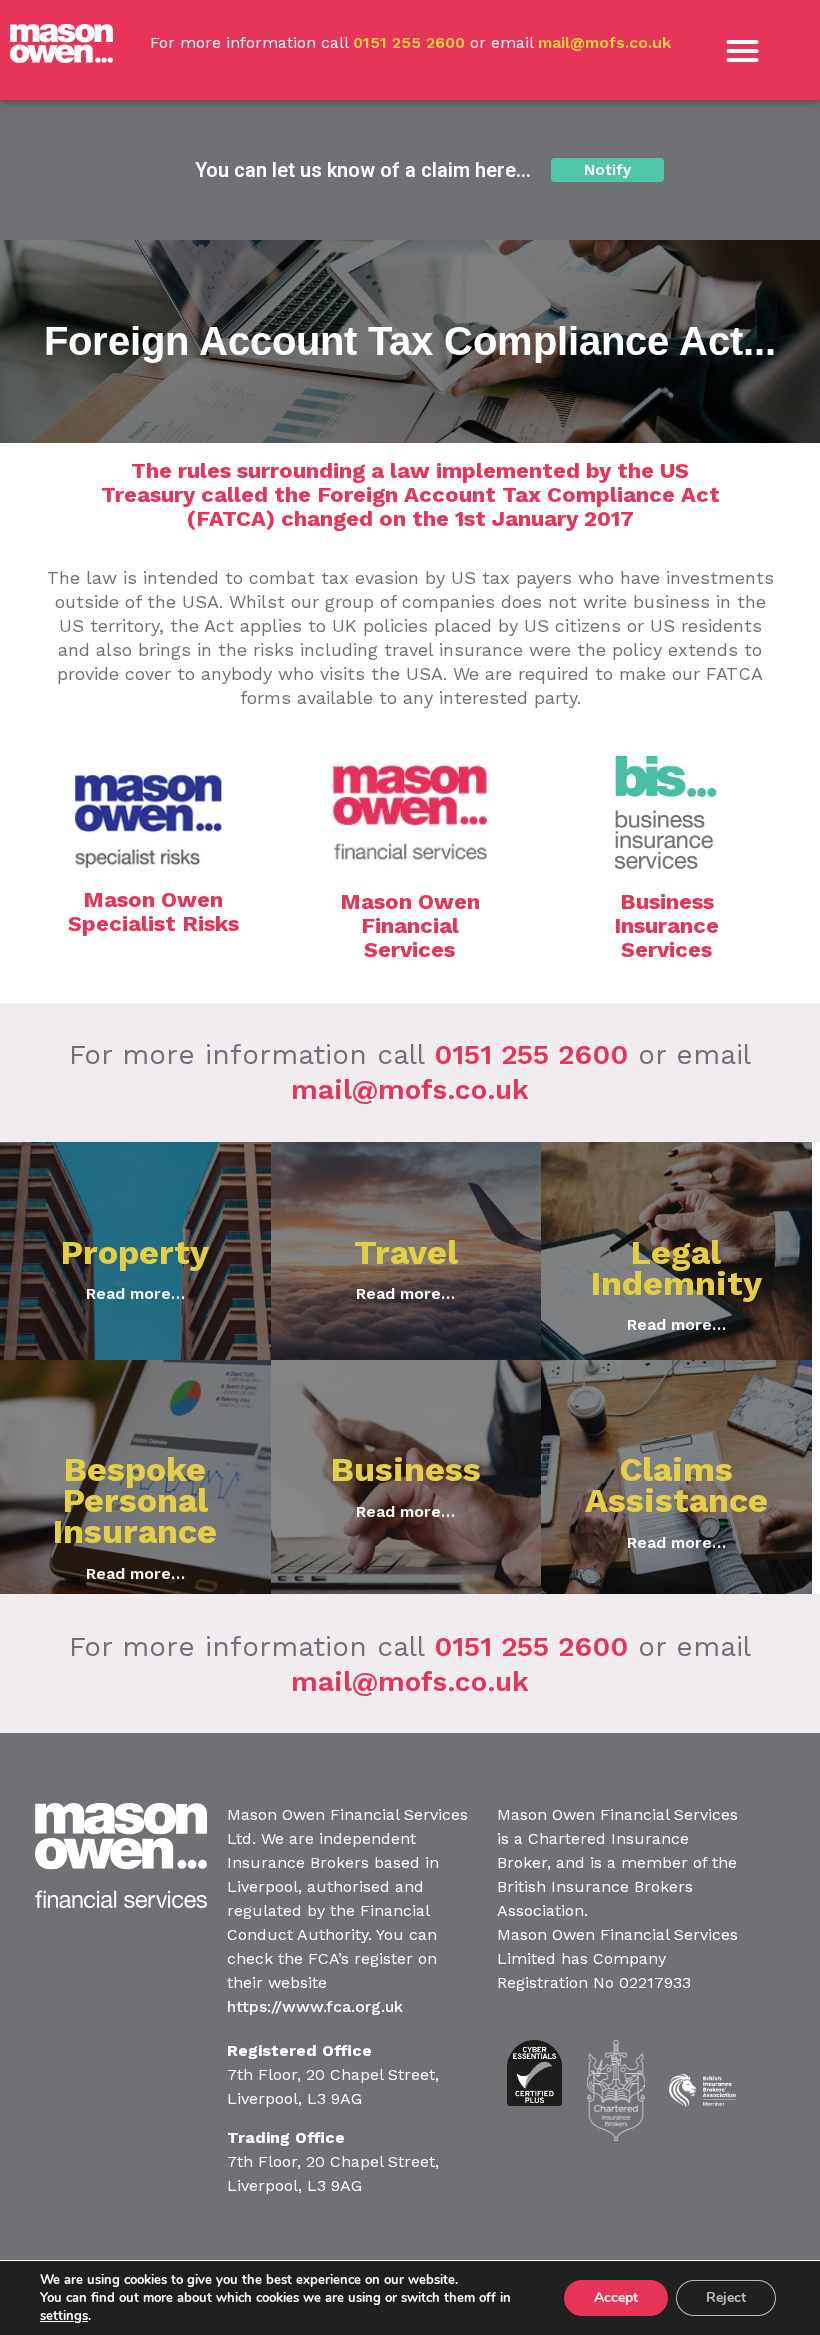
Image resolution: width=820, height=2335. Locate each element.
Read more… (135, 1293)
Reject (726, 2297)
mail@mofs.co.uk (604, 42)
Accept (616, 2297)
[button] (743, 50)
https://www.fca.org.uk (315, 2006)
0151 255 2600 (409, 42)
